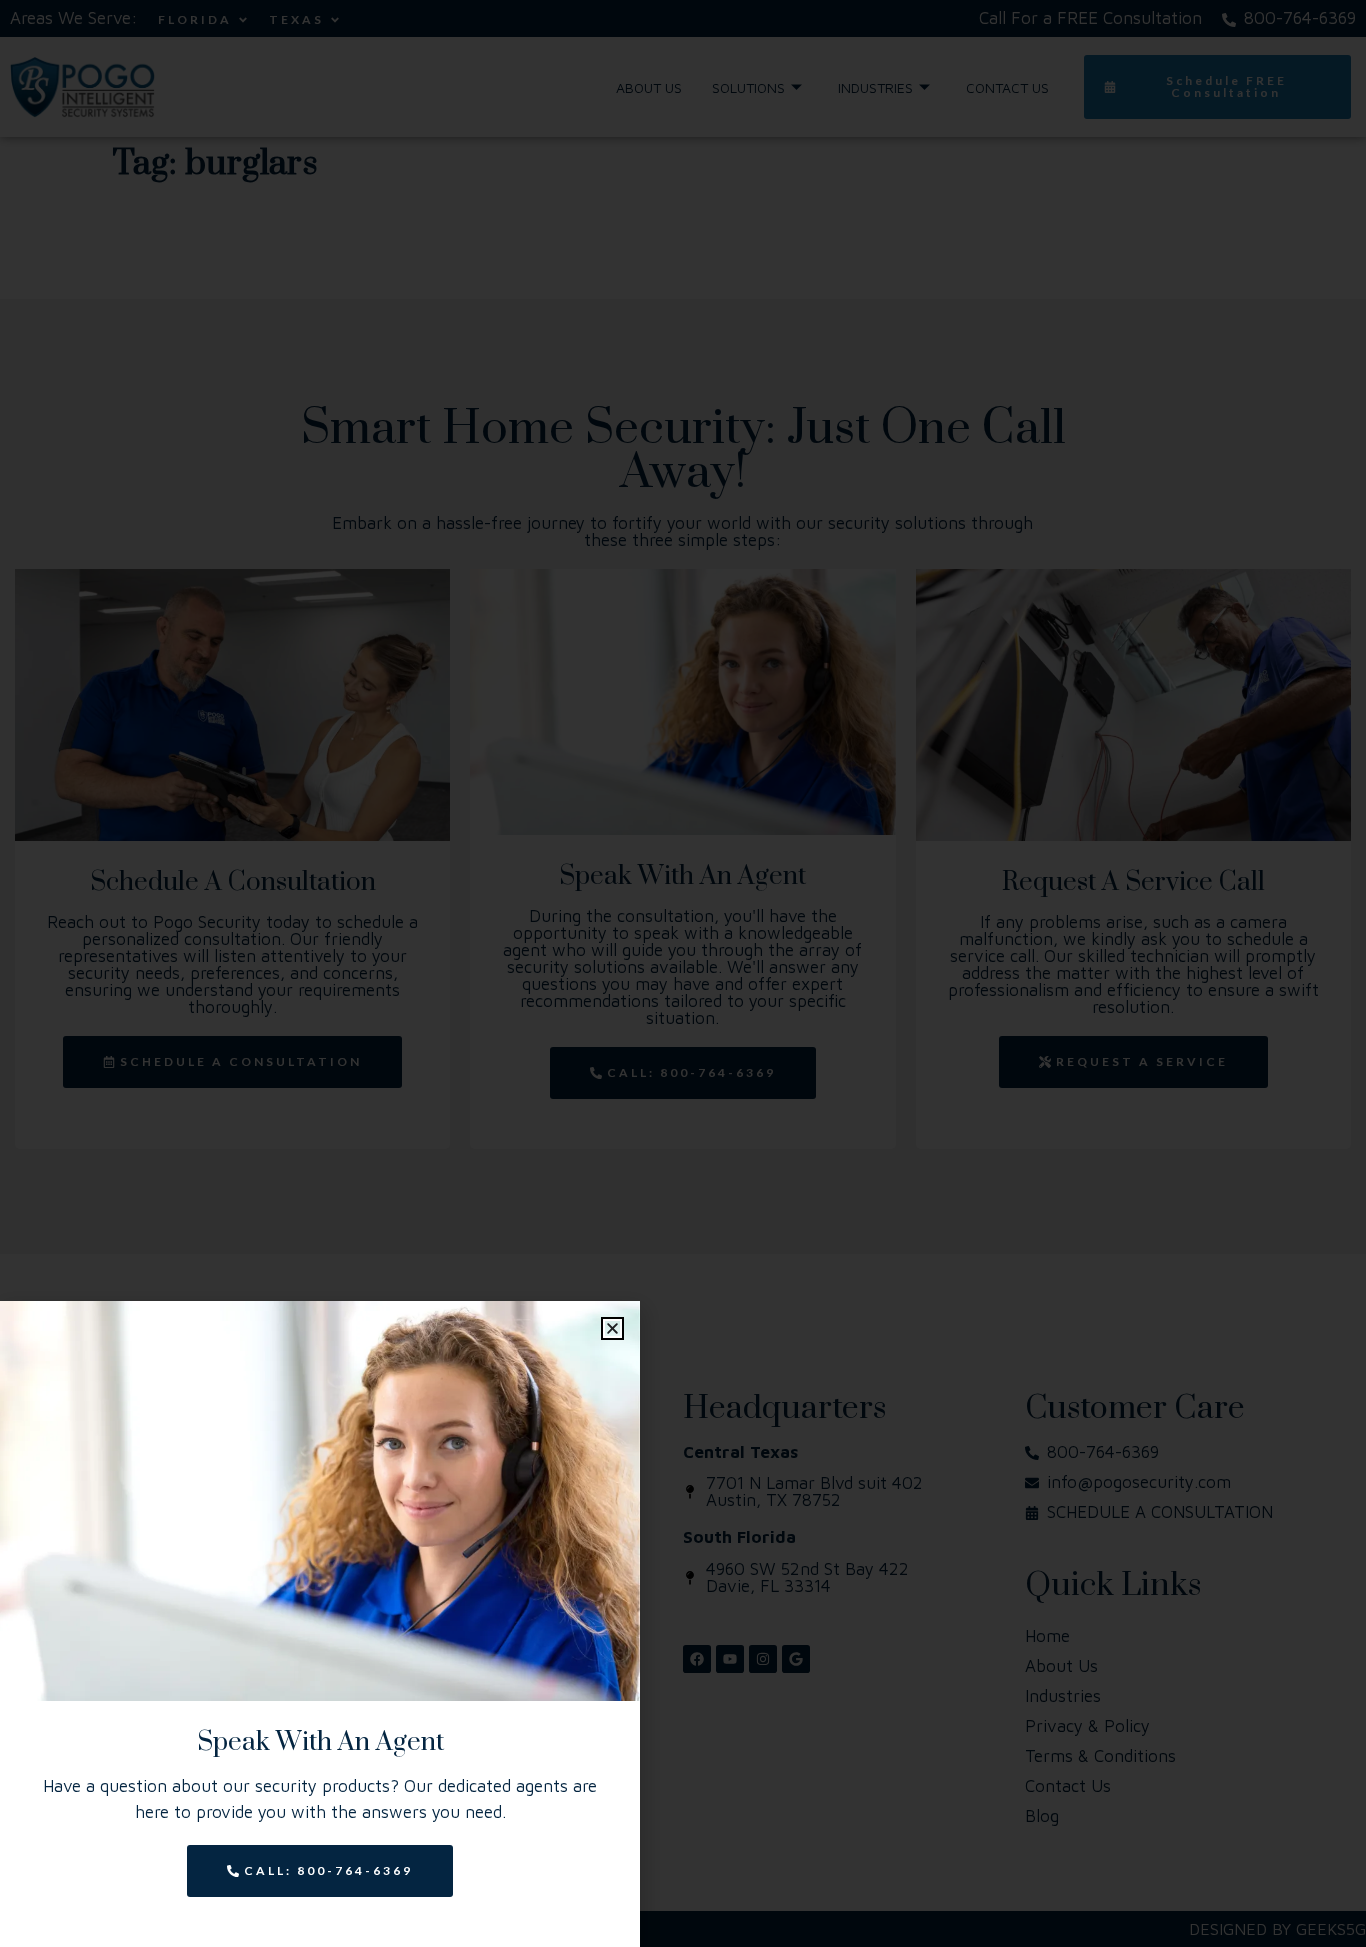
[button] (612, 1328)
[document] (683, 973)
